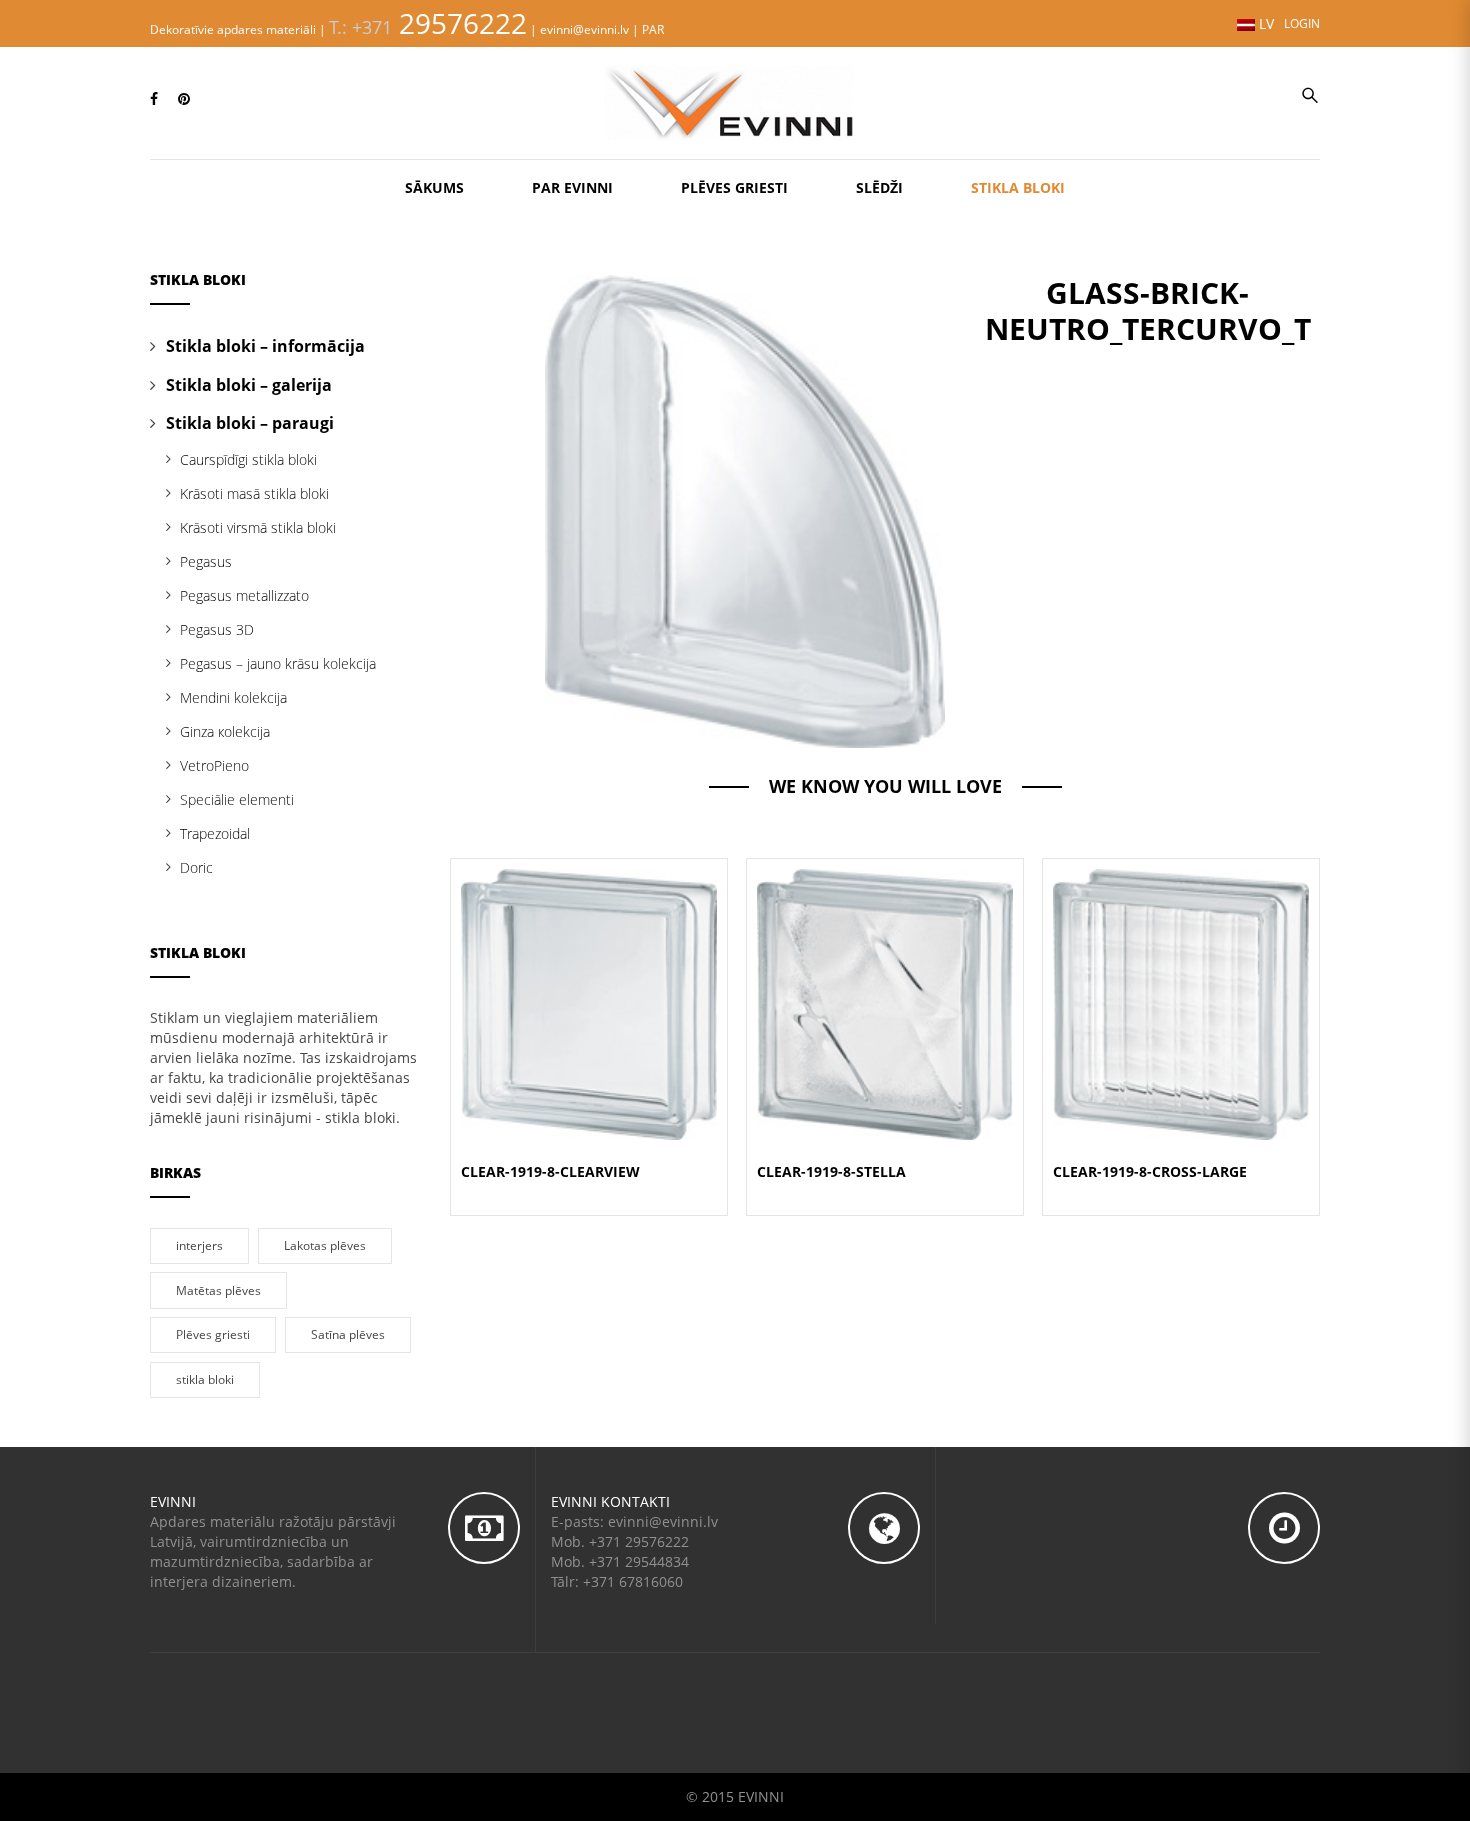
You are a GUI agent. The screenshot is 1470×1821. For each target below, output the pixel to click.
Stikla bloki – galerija (249, 385)
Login (1302, 23)
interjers (199, 1245)
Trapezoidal (215, 833)
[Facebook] (154, 98)
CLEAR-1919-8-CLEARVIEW (550, 1171)
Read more (589, 1027)
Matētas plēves (218, 1290)
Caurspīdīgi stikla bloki (248, 459)
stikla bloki (205, 1379)
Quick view (589, 979)
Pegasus (206, 561)
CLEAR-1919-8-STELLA (831, 1171)
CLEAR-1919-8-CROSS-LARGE (1150, 1171)
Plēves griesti (213, 1334)
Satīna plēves (348, 1334)
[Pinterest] (184, 98)
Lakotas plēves (325, 1245)
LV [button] (1264, 23)
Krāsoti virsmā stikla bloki (258, 527)
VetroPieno (214, 765)
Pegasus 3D (217, 629)
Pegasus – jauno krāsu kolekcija (278, 663)
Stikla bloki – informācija (265, 346)
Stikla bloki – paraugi (250, 423)
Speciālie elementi (237, 799)
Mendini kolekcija (233, 697)
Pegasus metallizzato (244, 595)
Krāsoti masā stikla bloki (254, 493)
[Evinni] (735, 101)
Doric (196, 867)
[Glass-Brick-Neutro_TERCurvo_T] (745, 509)
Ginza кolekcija (225, 731)
